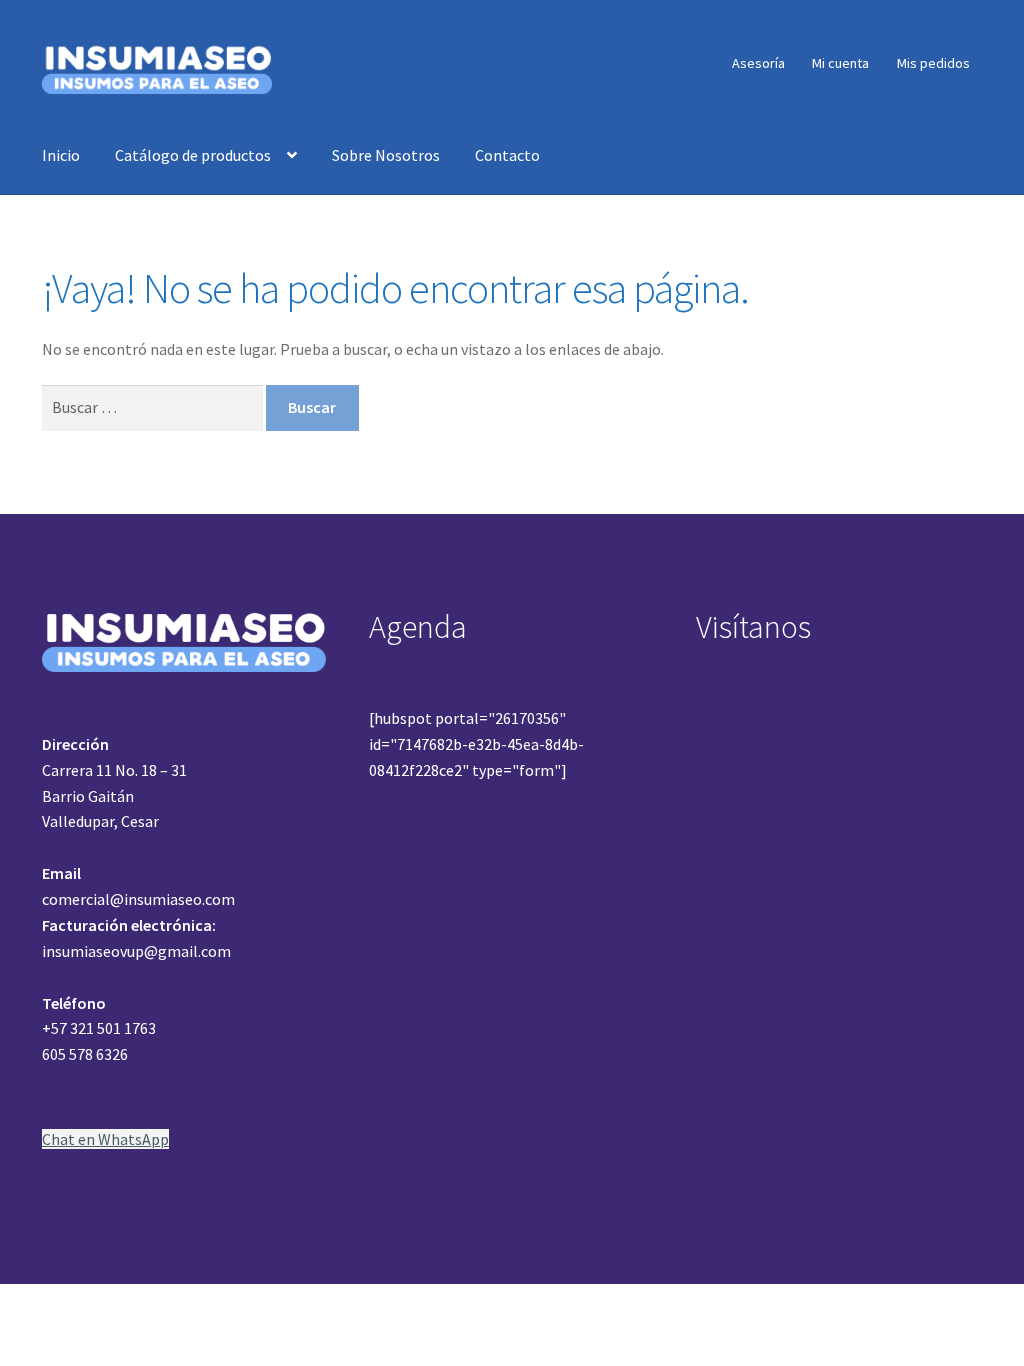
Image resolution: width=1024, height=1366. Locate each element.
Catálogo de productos (193, 155)
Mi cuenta (840, 63)
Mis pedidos (933, 63)
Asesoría (758, 63)
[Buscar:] (154, 407)
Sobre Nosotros (386, 155)
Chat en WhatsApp (105, 1139)
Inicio (61, 155)
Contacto (507, 155)
